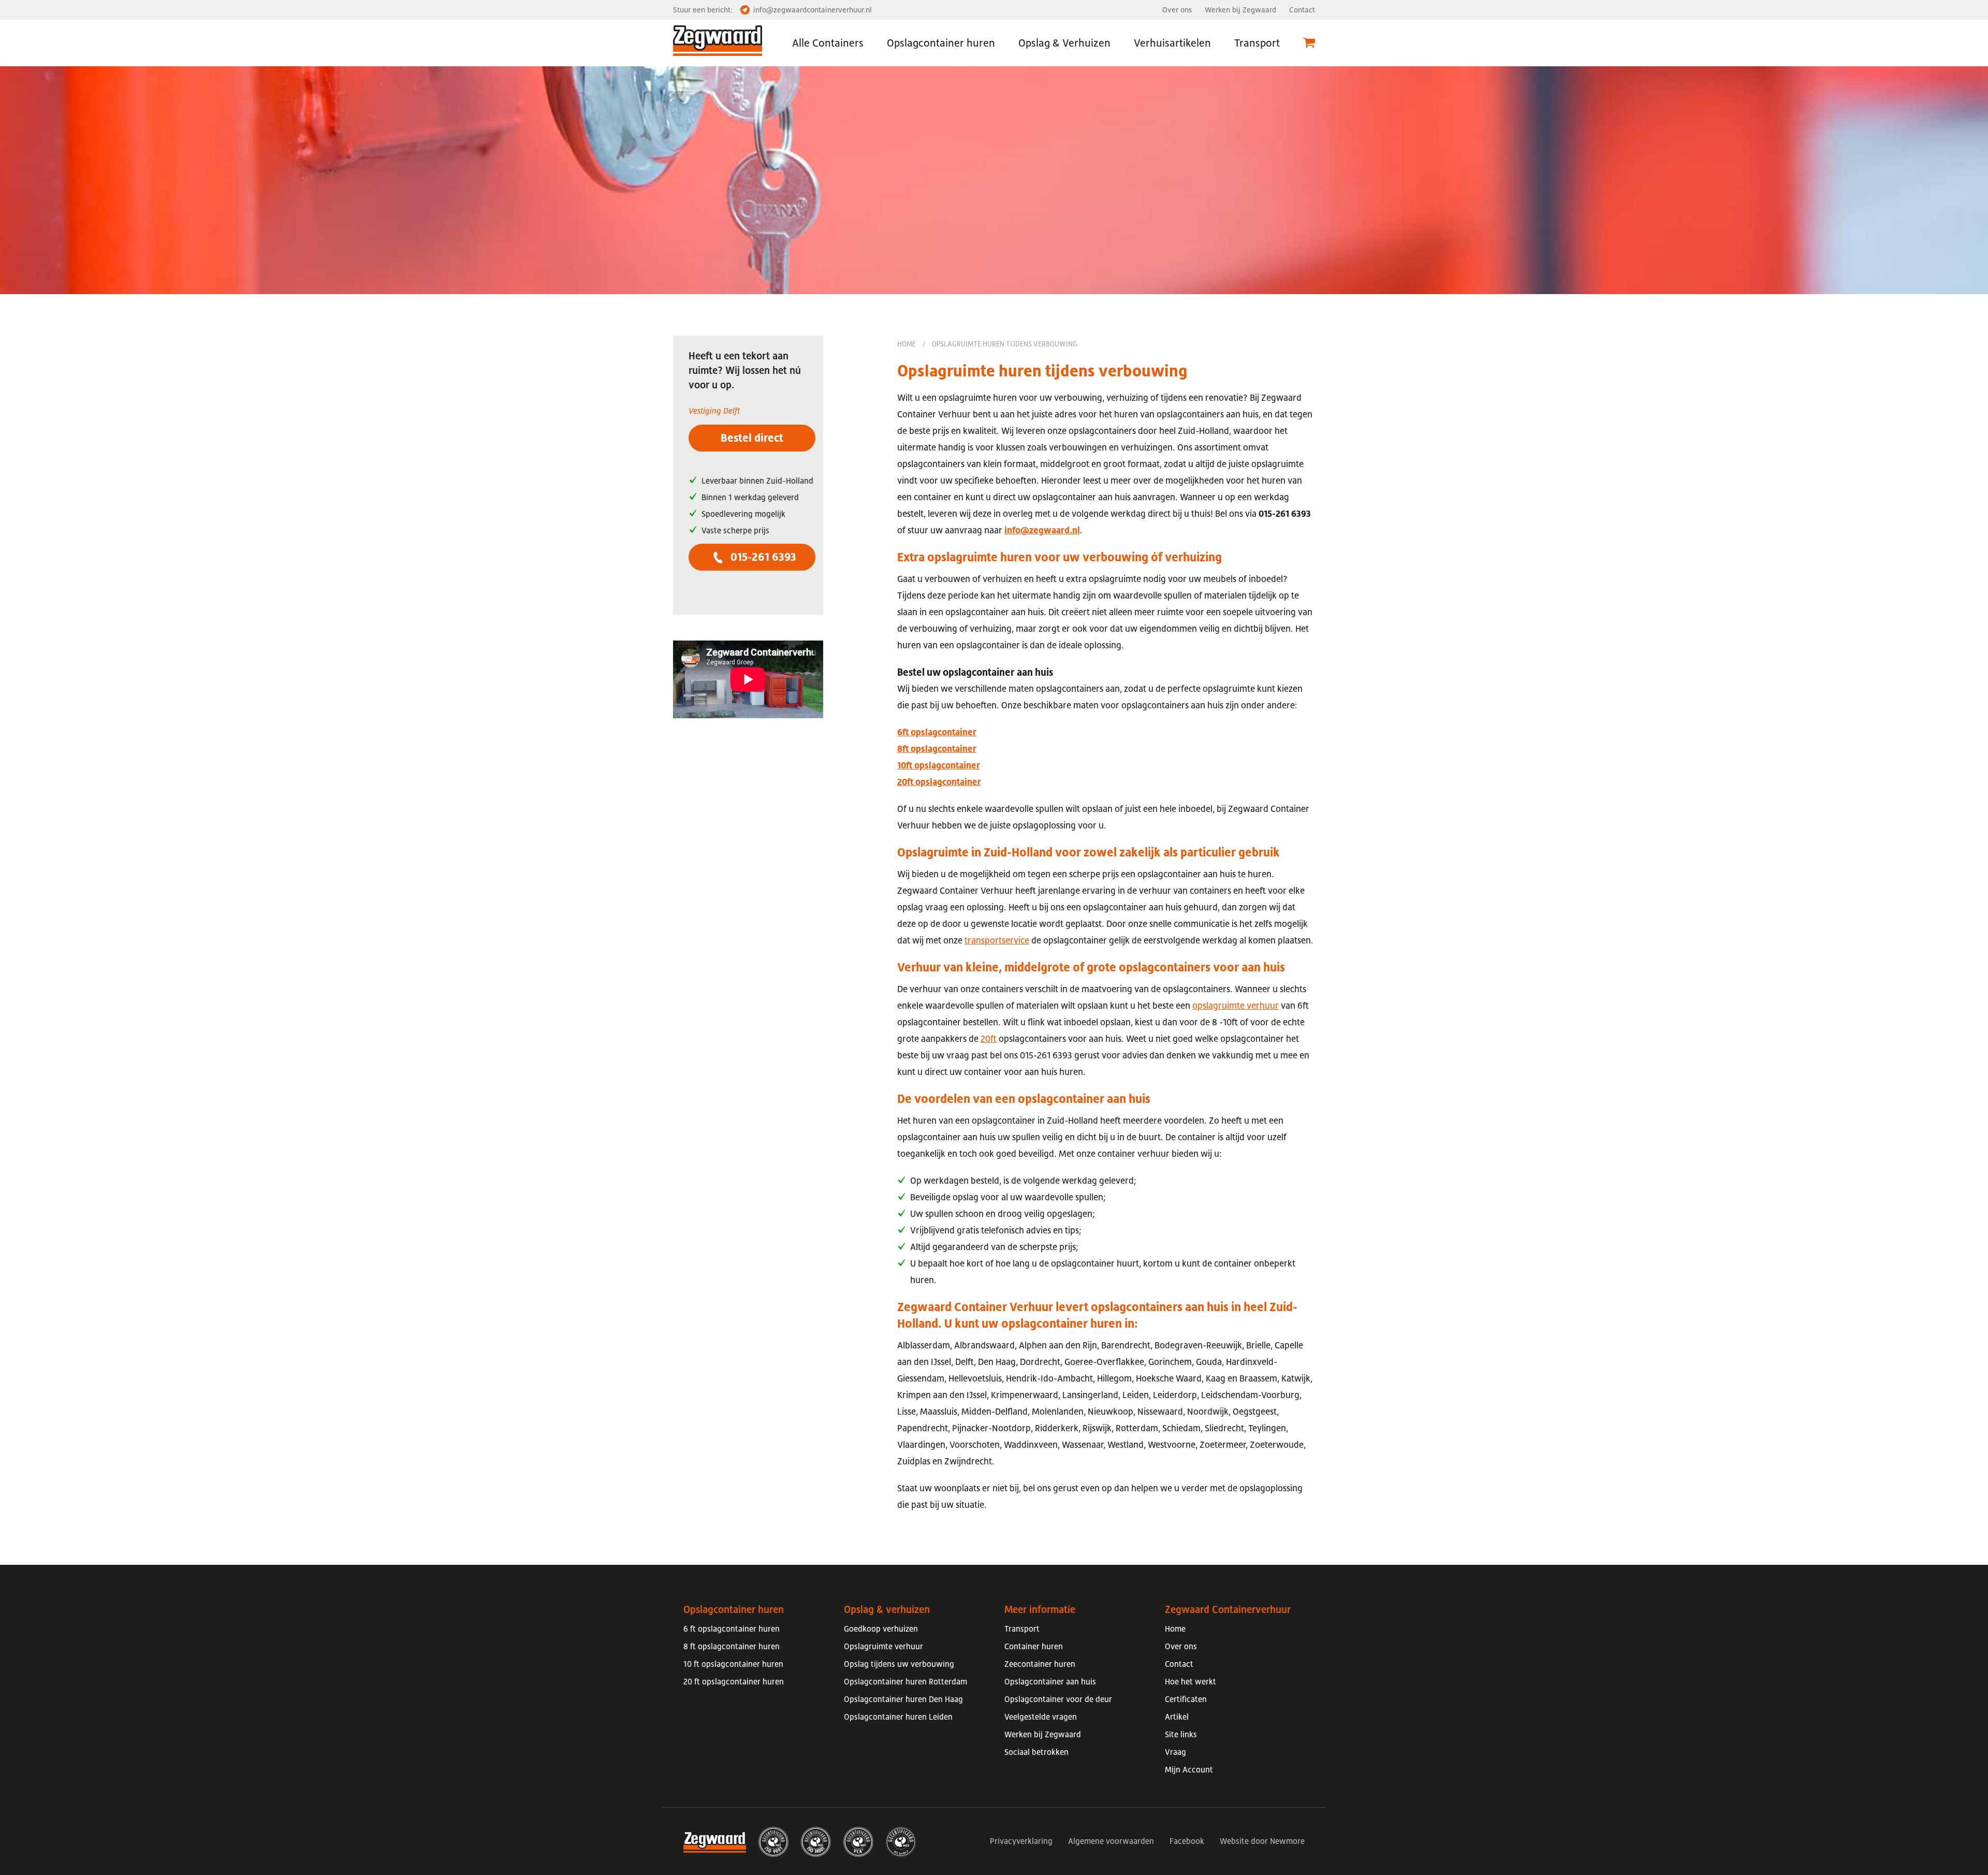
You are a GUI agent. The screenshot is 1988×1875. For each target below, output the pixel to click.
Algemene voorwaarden (1111, 1841)
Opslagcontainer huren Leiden (898, 1717)
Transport (1257, 43)
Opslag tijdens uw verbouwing (899, 1664)
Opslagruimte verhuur (883, 1646)
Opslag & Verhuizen (1064, 43)
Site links (1181, 1734)
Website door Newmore (1262, 1841)
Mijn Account (1189, 1769)
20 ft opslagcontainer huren (734, 1681)
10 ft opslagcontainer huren (733, 1664)
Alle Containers (828, 43)
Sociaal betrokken (1036, 1752)
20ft (989, 1039)
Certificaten (1186, 1699)
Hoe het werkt (1190, 1681)
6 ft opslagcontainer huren (732, 1629)
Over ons (1177, 10)
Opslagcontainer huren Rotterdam (905, 1681)
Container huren (1034, 1646)
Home (907, 344)
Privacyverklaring (1021, 1841)
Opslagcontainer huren (941, 43)
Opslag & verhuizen (887, 1609)
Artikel (1177, 1717)
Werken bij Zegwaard (1240, 10)
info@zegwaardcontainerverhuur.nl (813, 10)
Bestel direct (752, 438)
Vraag (1175, 1752)
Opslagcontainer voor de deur (1058, 1699)
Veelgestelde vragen (1041, 1717)
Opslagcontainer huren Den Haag (903, 1699)
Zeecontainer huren (1040, 1664)
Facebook (1187, 1841)
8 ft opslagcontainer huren (732, 1646)
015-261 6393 (762, 557)
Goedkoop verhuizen (881, 1629)
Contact (1302, 10)
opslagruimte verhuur (1236, 1006)
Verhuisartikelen (1172, 43)
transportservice (997, 940)
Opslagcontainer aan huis (1050, 1681)
